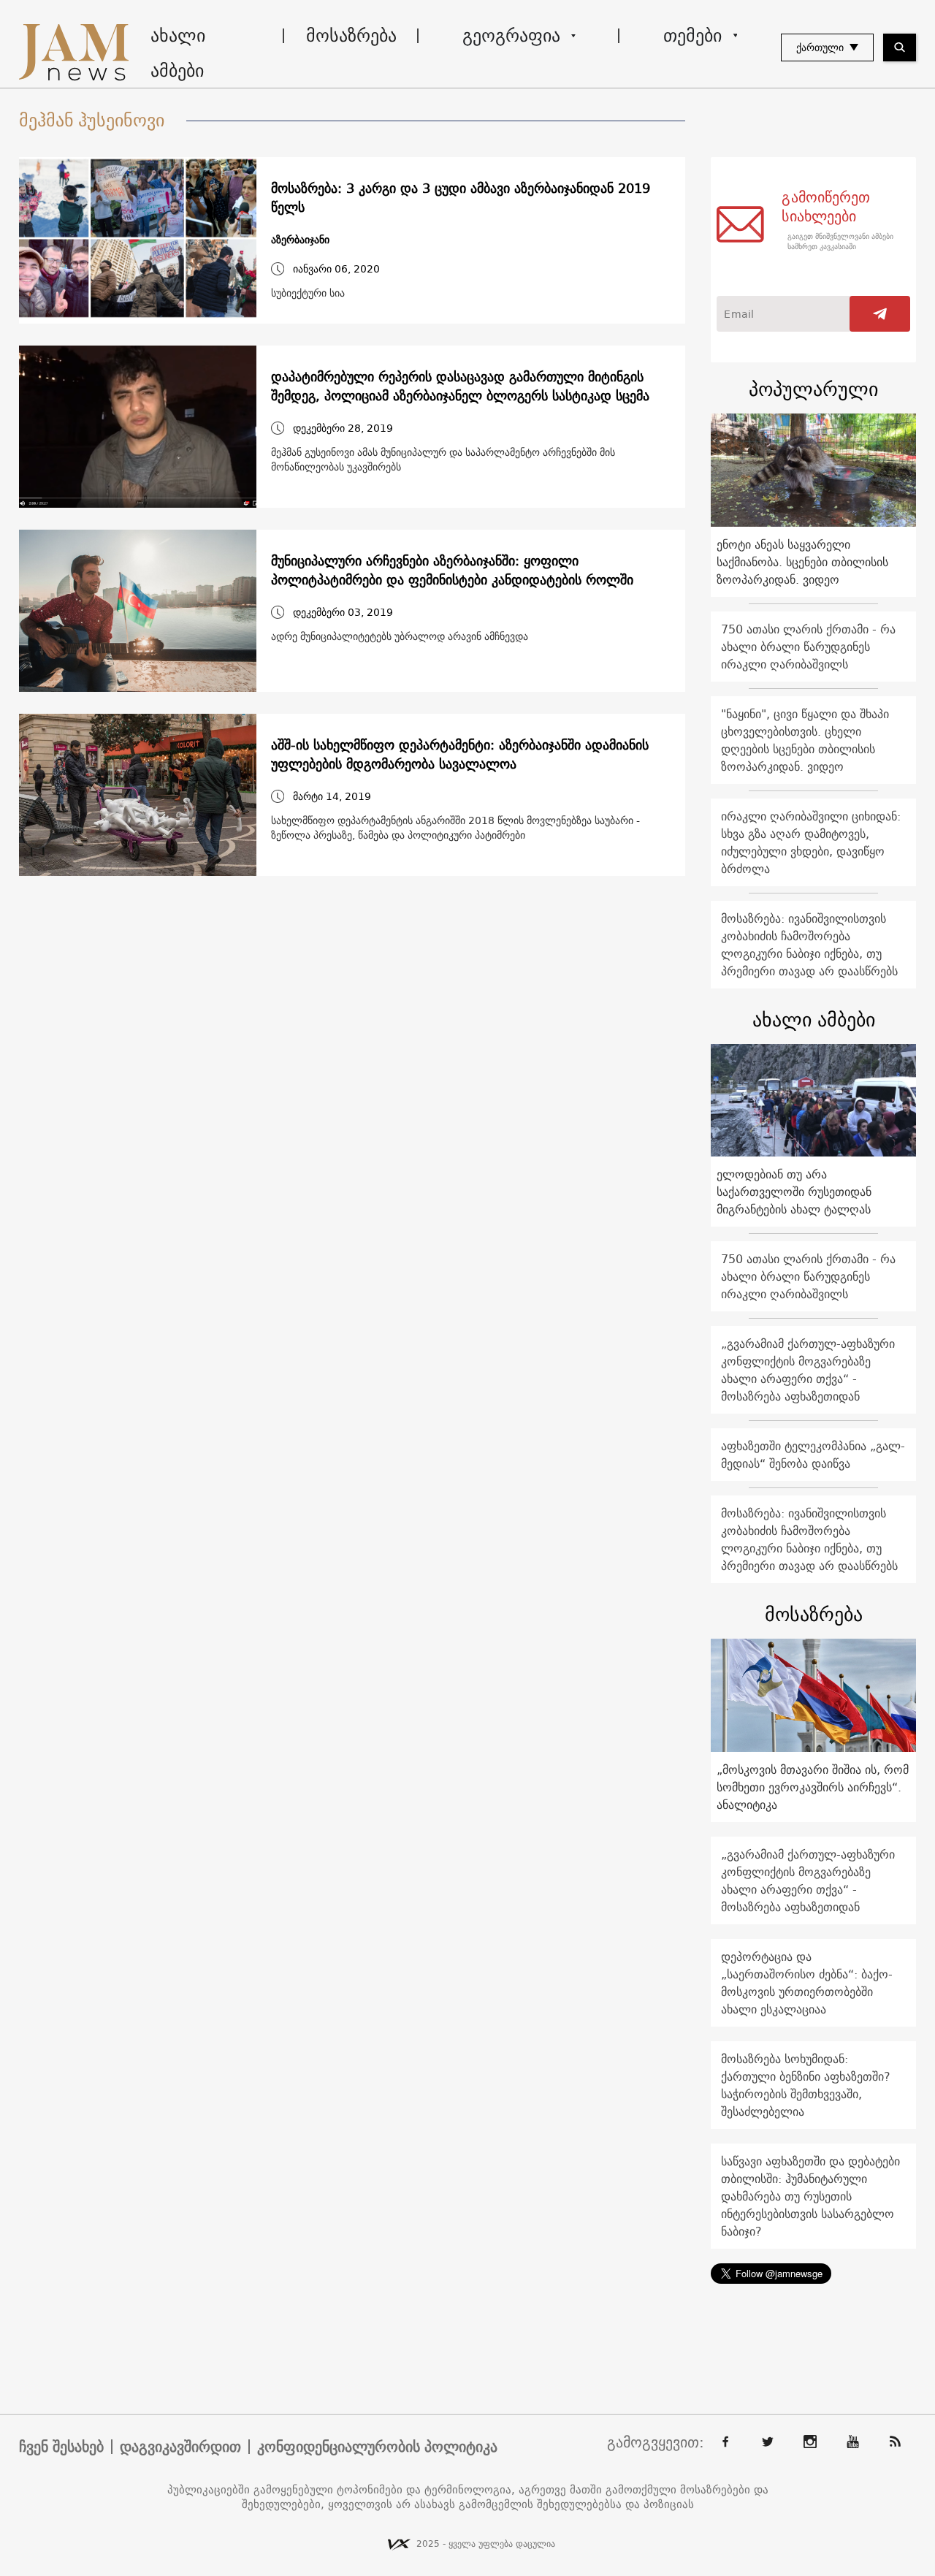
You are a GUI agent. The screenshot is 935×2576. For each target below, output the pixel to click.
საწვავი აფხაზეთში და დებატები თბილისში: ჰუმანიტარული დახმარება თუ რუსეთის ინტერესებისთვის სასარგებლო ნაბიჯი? (810, 2196)
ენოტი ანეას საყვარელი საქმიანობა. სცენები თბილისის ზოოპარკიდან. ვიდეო (802, 562)
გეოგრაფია (511, 35)
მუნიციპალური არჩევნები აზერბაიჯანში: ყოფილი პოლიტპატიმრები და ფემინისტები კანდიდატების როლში (452, 571)
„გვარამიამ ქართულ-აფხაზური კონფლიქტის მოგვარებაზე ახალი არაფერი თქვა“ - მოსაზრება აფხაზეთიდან (808, 1370)
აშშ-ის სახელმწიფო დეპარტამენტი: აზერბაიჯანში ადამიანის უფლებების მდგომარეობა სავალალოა (460, 755)
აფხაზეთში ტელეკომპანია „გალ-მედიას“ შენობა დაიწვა (813, 1455)
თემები (692, 35)
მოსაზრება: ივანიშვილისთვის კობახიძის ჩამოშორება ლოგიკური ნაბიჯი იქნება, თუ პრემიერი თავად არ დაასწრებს (809, 945)
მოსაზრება (351, 35)
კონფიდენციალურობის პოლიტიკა (377, 2447)
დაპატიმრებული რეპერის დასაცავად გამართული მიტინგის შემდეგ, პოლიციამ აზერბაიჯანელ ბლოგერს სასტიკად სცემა (460, 386)
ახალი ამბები (178, 53)
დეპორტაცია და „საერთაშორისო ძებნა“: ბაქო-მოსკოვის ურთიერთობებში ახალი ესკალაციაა (807, 1983)
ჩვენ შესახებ (61, 2447)
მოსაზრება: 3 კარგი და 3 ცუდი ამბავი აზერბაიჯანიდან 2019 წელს (461, 198)
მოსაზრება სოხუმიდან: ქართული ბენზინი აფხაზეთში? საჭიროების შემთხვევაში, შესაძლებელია (806, 2085)
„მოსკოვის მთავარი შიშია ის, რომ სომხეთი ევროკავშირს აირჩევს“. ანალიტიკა (813, 1787)
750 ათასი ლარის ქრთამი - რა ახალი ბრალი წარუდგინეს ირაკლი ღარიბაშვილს (808, 647)
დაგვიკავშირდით (180, 2447)
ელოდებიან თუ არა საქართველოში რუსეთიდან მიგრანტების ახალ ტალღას (794, 1192)
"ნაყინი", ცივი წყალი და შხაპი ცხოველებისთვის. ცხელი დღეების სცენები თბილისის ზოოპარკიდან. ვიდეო (805, 740)
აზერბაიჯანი (300, 240)
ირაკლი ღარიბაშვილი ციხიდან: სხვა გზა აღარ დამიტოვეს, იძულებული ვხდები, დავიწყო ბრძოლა (811, 842)
